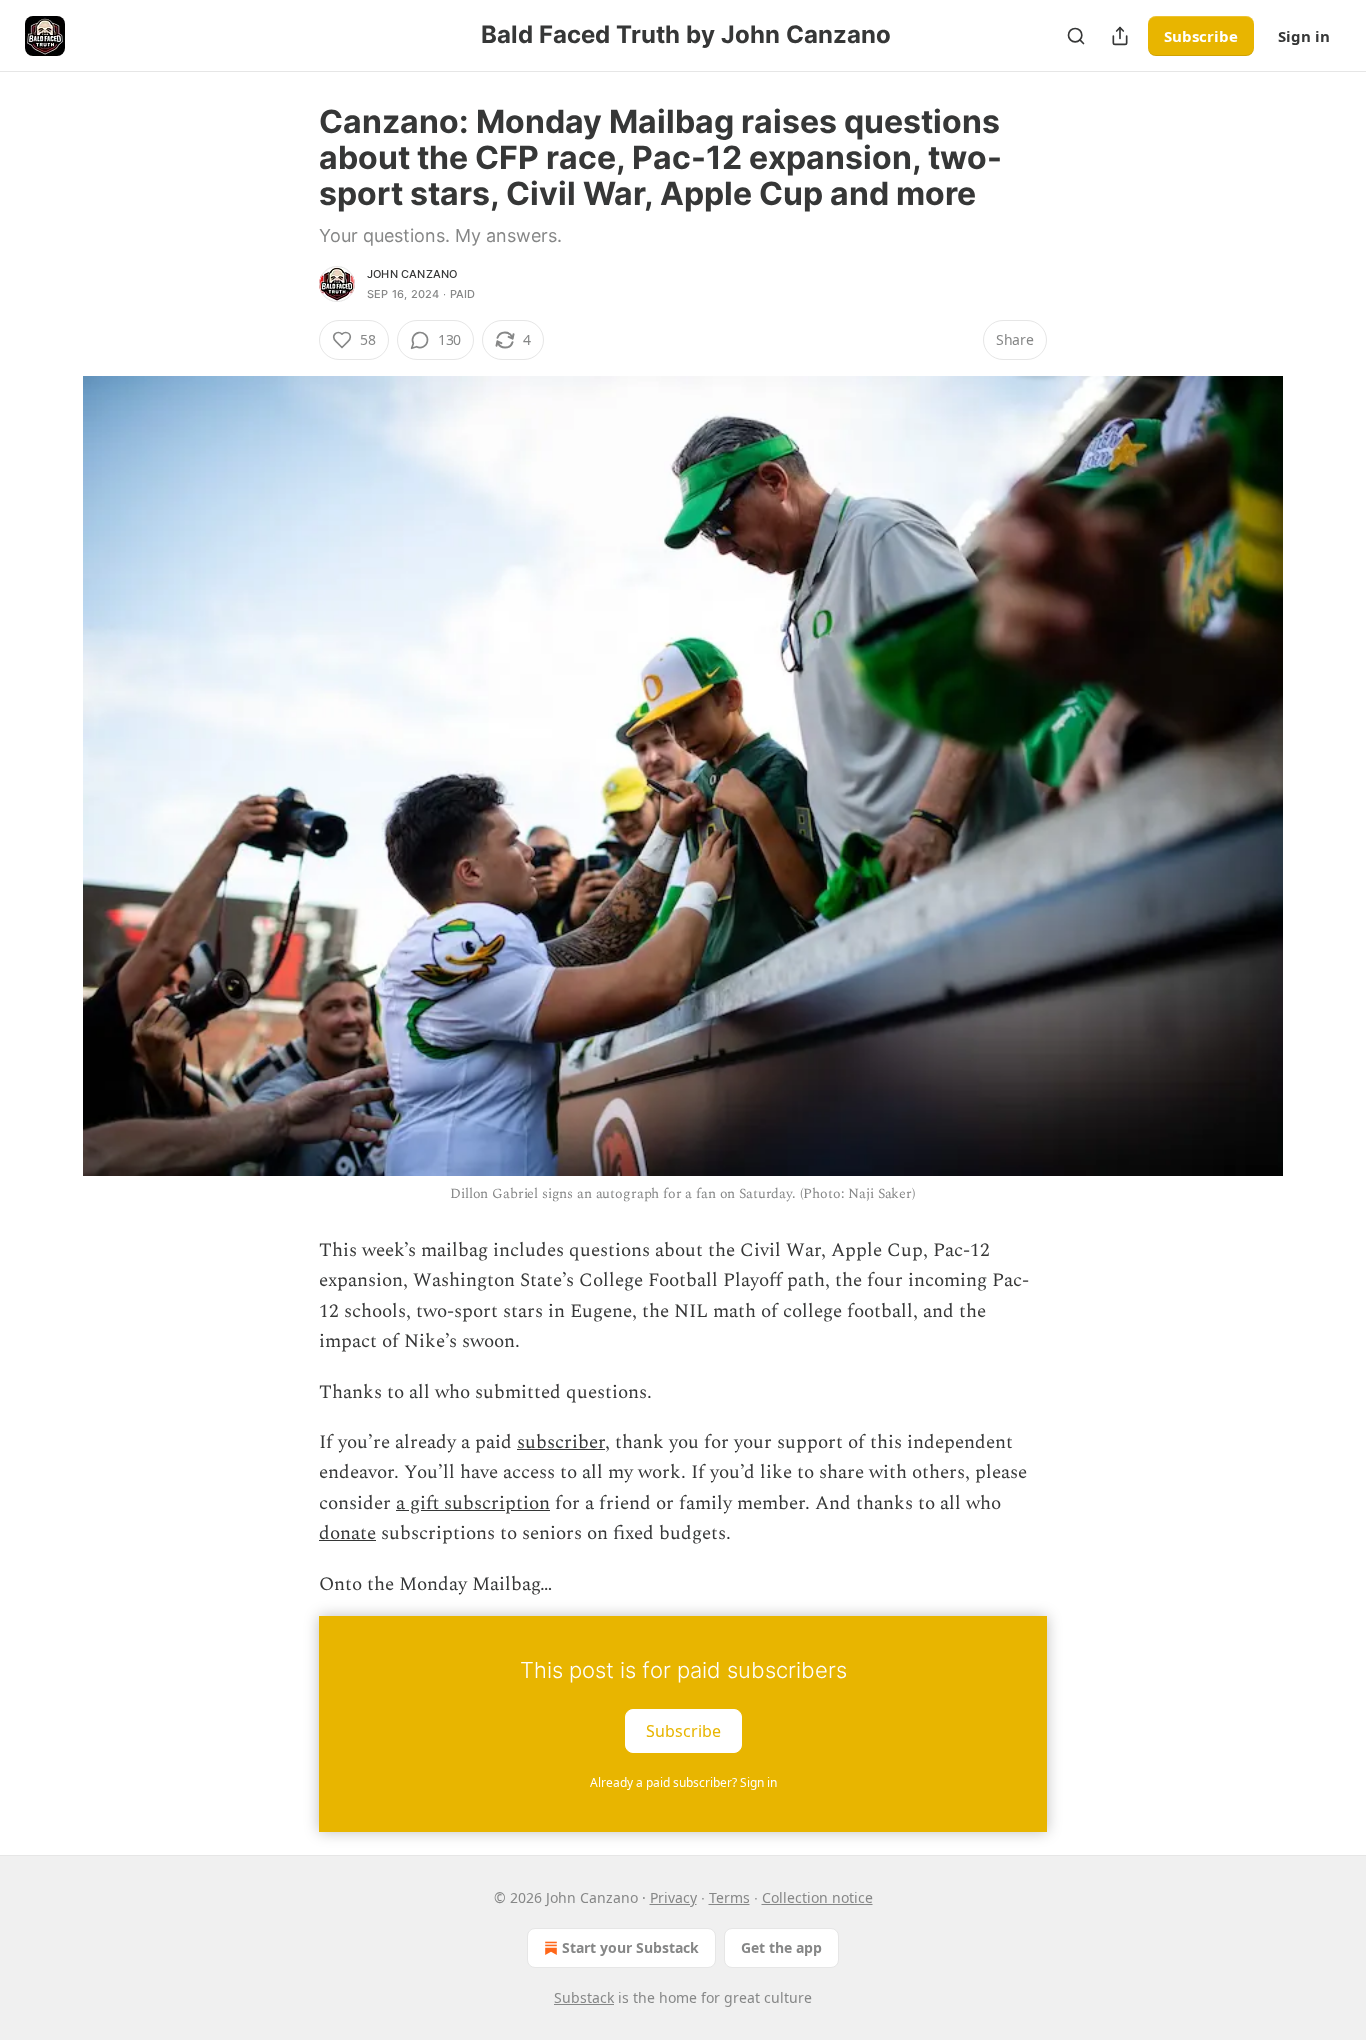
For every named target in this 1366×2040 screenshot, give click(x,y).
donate (347, 1533)
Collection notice (817, 1897)
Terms (729, 1897)
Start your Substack (630, 1947)
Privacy (673, 1897)
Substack (584, 1997)
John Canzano (412, 274)
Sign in (1304, 36)
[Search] (1076, 36)
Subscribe (1201, 36)
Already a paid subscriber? (683, 1782)
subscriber (561, 1442)
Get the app (781, 1947)
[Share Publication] (1120, 36)
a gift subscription (473, 1503)
